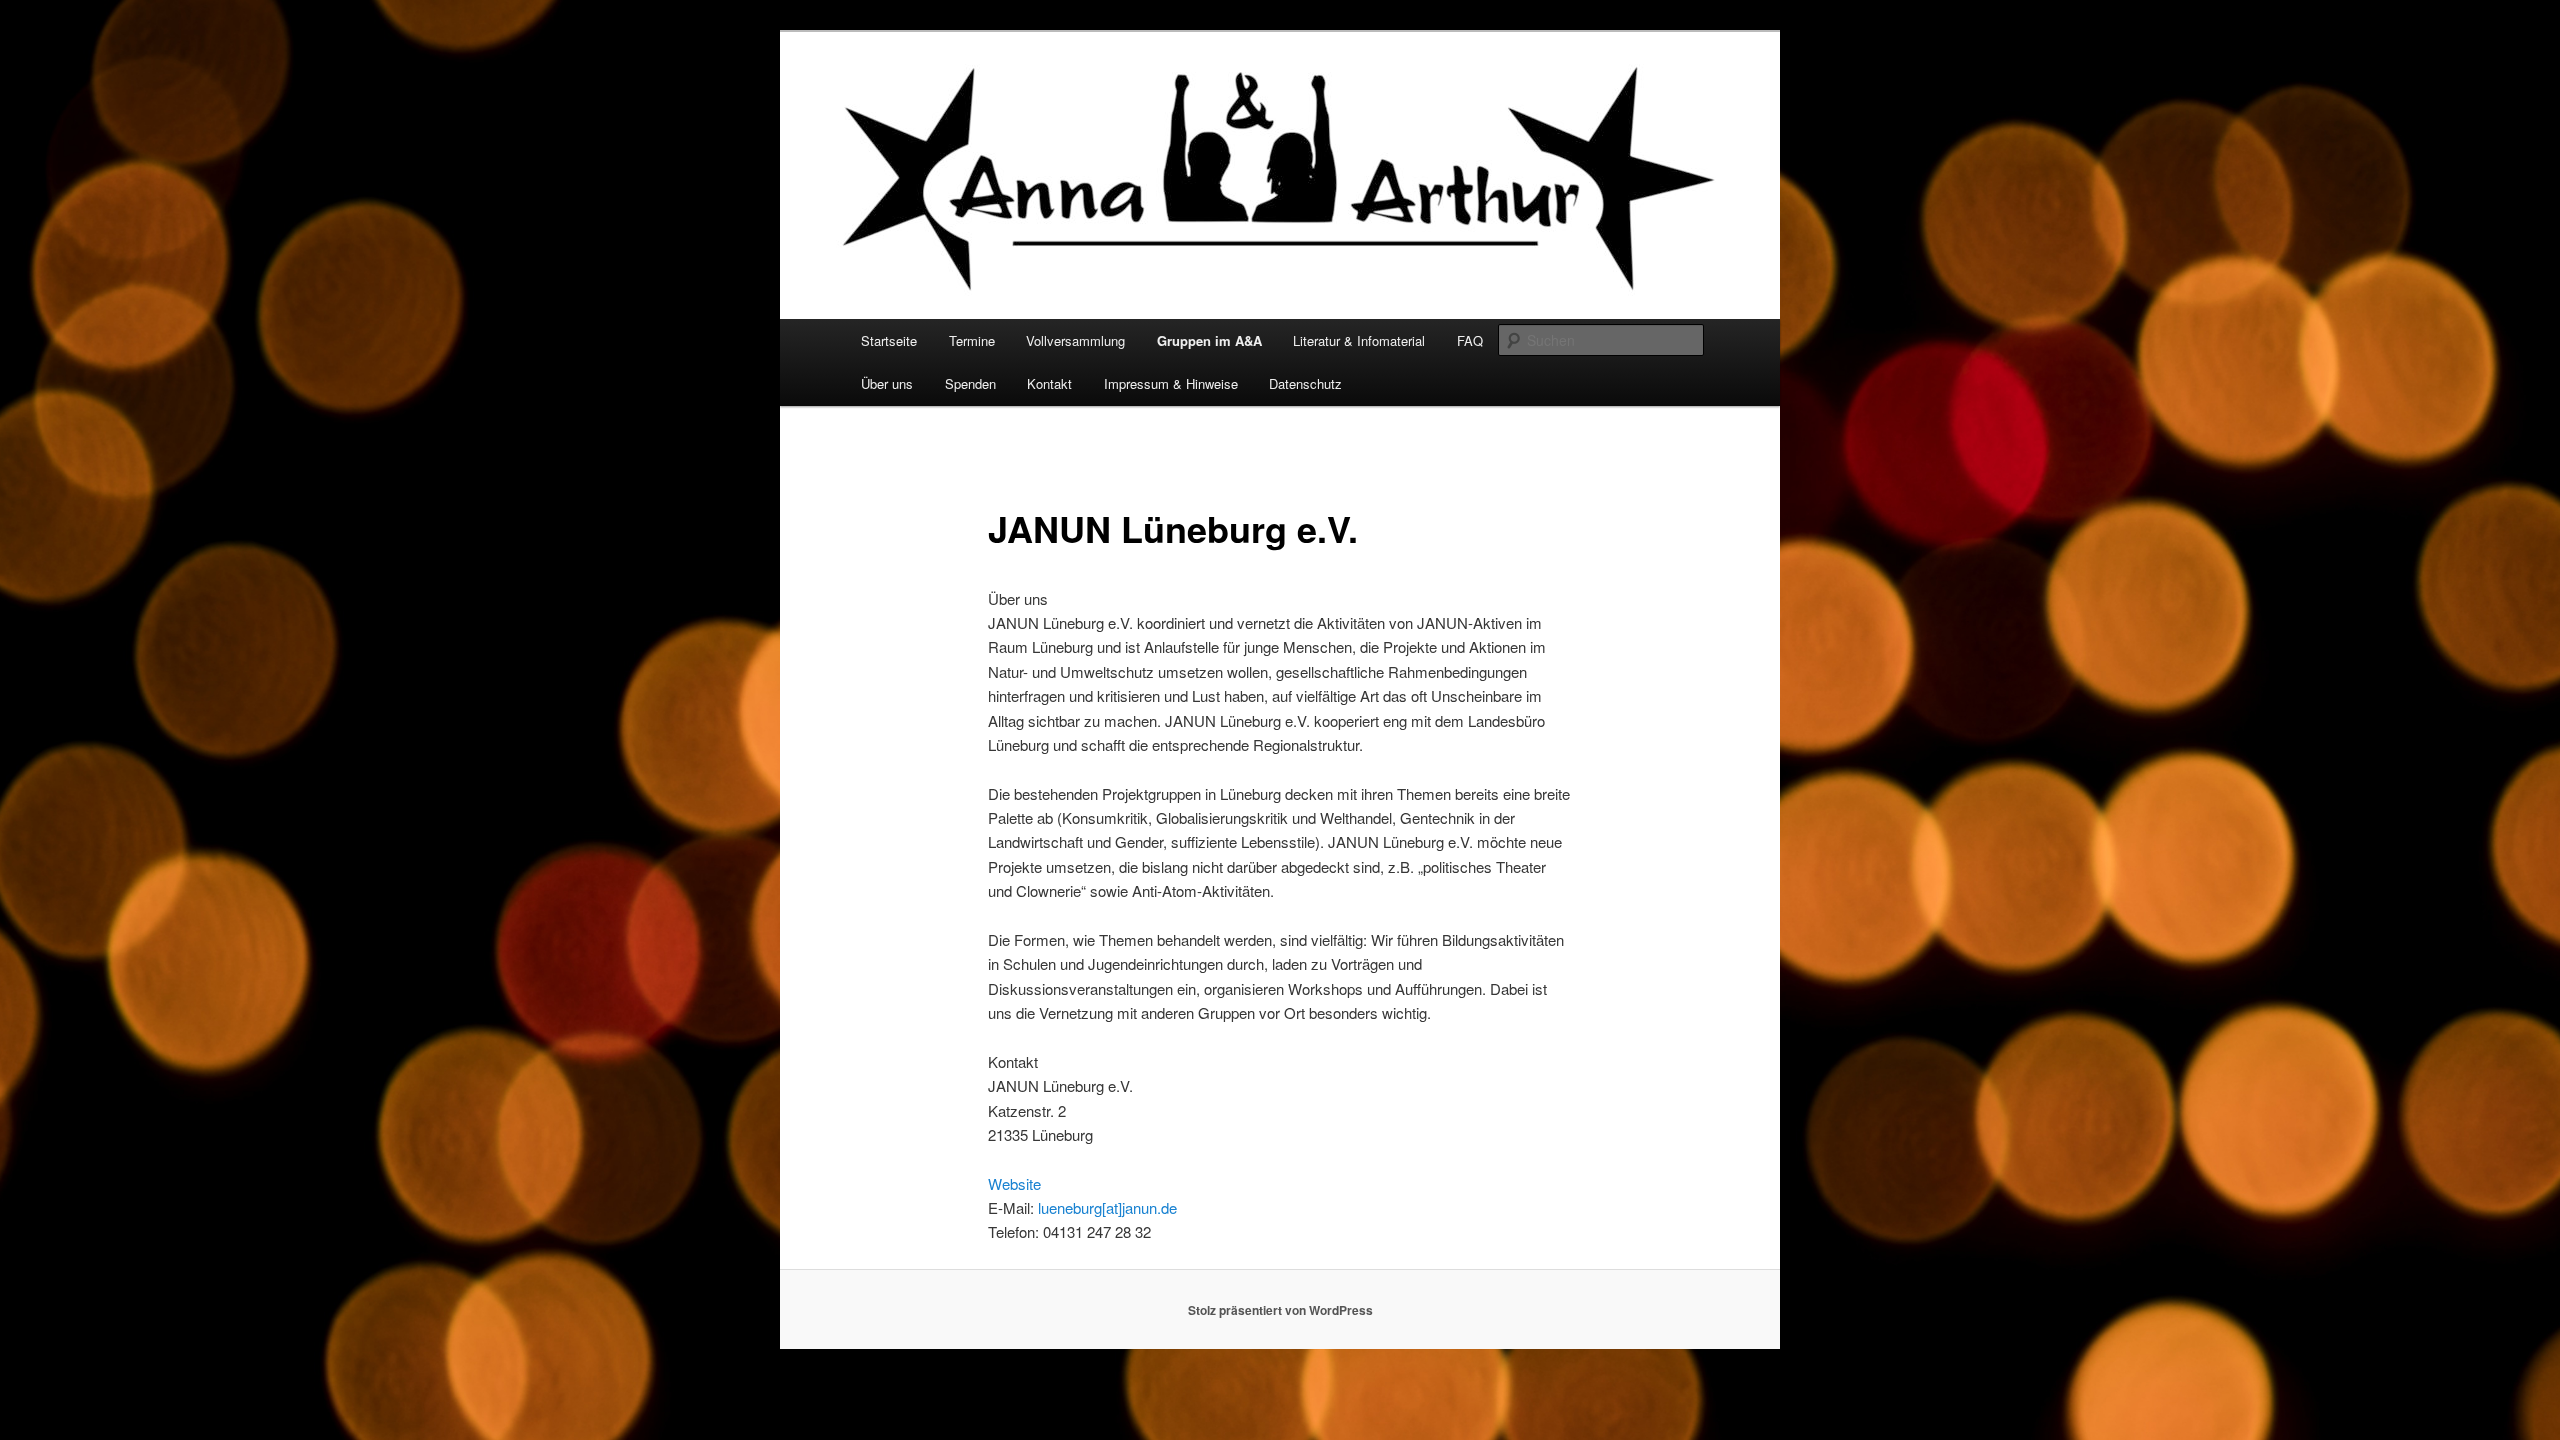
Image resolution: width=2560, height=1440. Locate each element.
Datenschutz (1305, 383)
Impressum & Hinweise (1171, 383)
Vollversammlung (1075, 340)
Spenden (970, 383)
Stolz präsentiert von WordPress (1280, 1310)
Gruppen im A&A (1209, 340)
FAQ (1470, 340)
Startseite (889, 340)
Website (1014, 1183)
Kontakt (1049, 383)
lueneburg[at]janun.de (1107, 1207)
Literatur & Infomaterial (1359, 340)
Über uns (887, 383)
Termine (972, 340)
